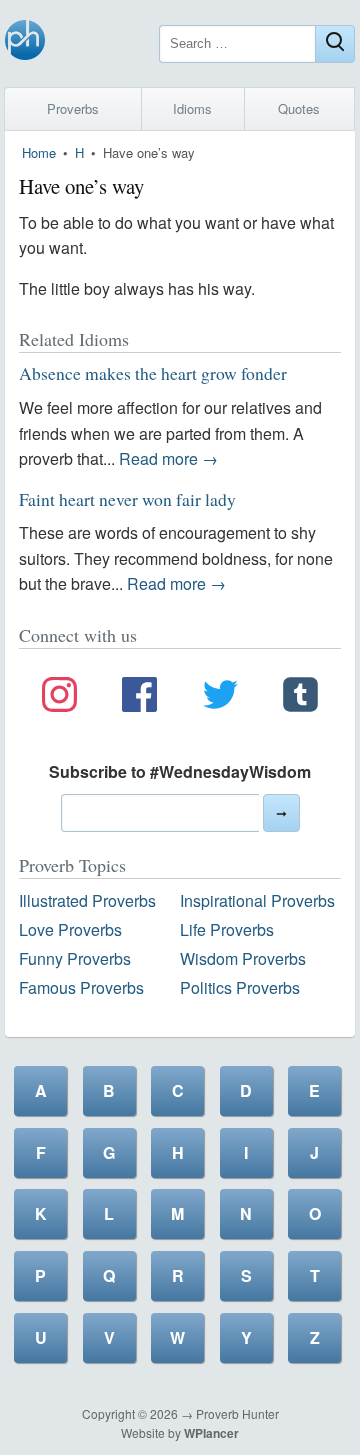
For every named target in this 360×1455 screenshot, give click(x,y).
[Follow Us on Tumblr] (300, 698)
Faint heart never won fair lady (127, 499)
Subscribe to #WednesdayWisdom (180, 771)
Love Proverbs (70, 929)
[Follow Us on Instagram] (59, 698)
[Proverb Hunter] (25, 43)
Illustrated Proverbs (87, 900)
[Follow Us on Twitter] (220, 698)
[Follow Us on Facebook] (139, 698)
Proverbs (73, 108)
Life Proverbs (227, 929)
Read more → (168, 458)
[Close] (335, 44)
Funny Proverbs (75, 958)
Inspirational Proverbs (257, 900)
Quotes (299, 108)
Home (39, 152)
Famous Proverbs (81, 987)
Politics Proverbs (240, 987)
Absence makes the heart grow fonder (153, 373)
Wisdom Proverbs (243, 958)
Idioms (192, 108)
